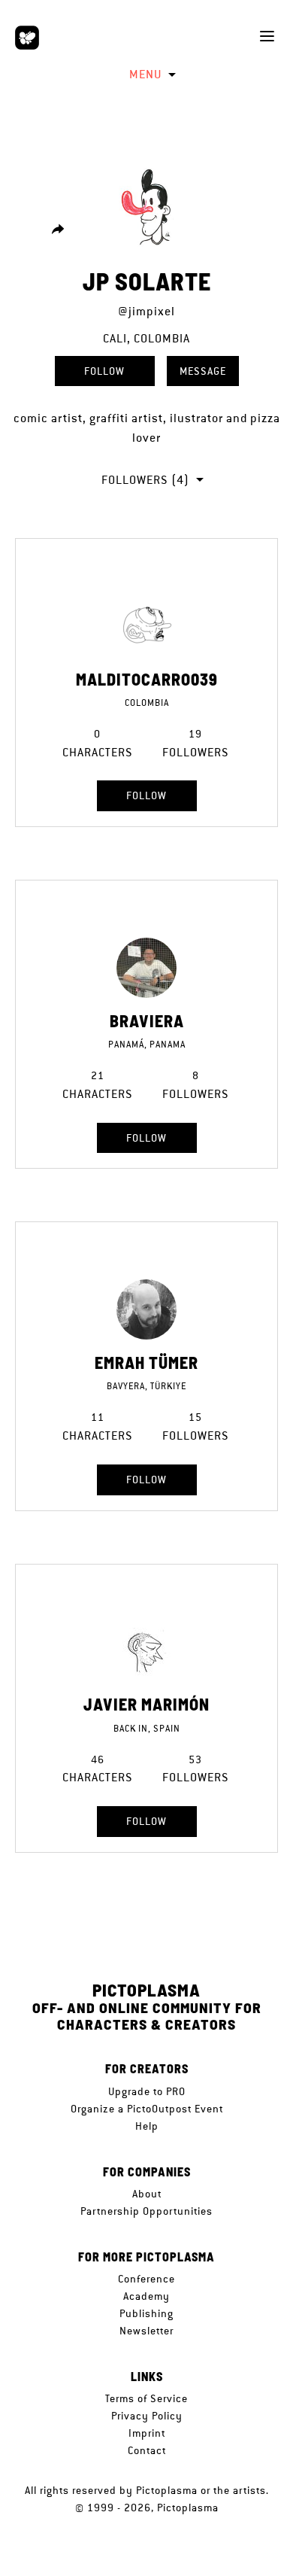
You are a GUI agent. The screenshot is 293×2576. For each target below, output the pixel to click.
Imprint (147, 2433)
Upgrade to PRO (147, 2091)
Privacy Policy (147, 2416)
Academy (146, 2296)
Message (203, 371)
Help (147, 2126)
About (147, 2194)
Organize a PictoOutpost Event (147, 2109)
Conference (146, 2279)
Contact (147, 2450)
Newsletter (146, 2331)
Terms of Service (146, 2398)
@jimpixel (146, 311)
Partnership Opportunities (146, 2211)
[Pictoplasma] (27, 38)
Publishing (146, 2313)
